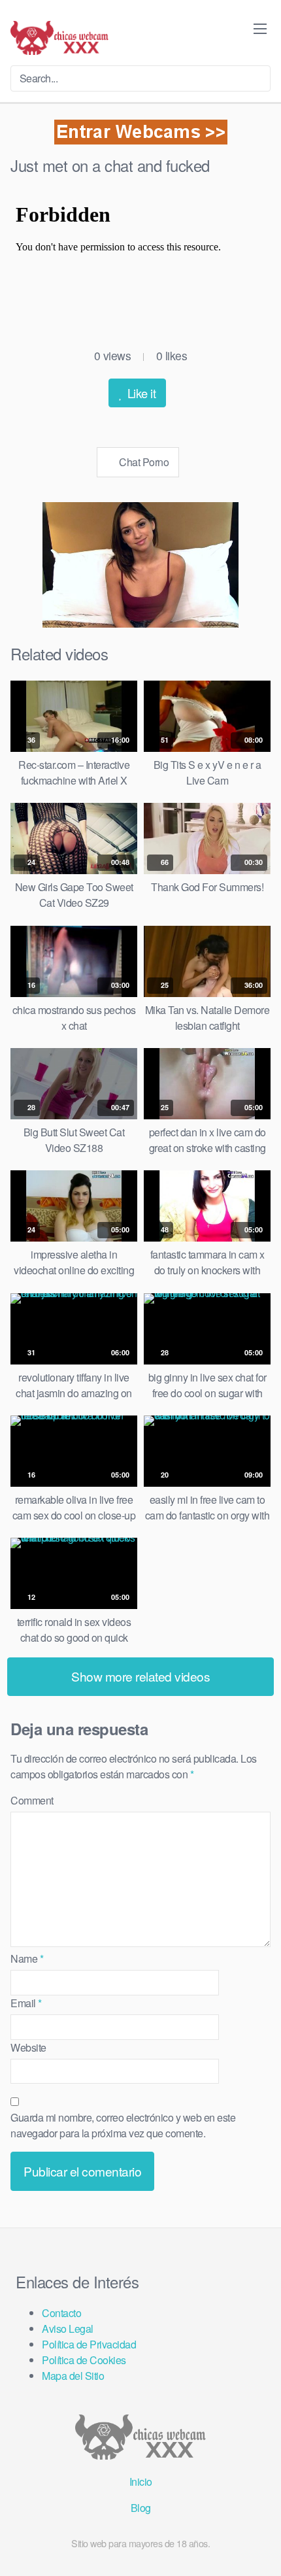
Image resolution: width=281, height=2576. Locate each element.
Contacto (61, 2313)
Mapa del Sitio (73, 2376)
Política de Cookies (84, 2360)
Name (27, 1958)
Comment (32, 1800)
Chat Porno (143, 462)
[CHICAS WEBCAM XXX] (59, 38)
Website (28, 2047)
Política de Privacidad (89, 2344)
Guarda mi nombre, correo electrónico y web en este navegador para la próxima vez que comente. (123, 2125)
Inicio (141, 2482)
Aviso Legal (68, 2329)
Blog (141, 2508)
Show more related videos (140, 1676)
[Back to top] (260, 2547)
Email (26, 2003)
